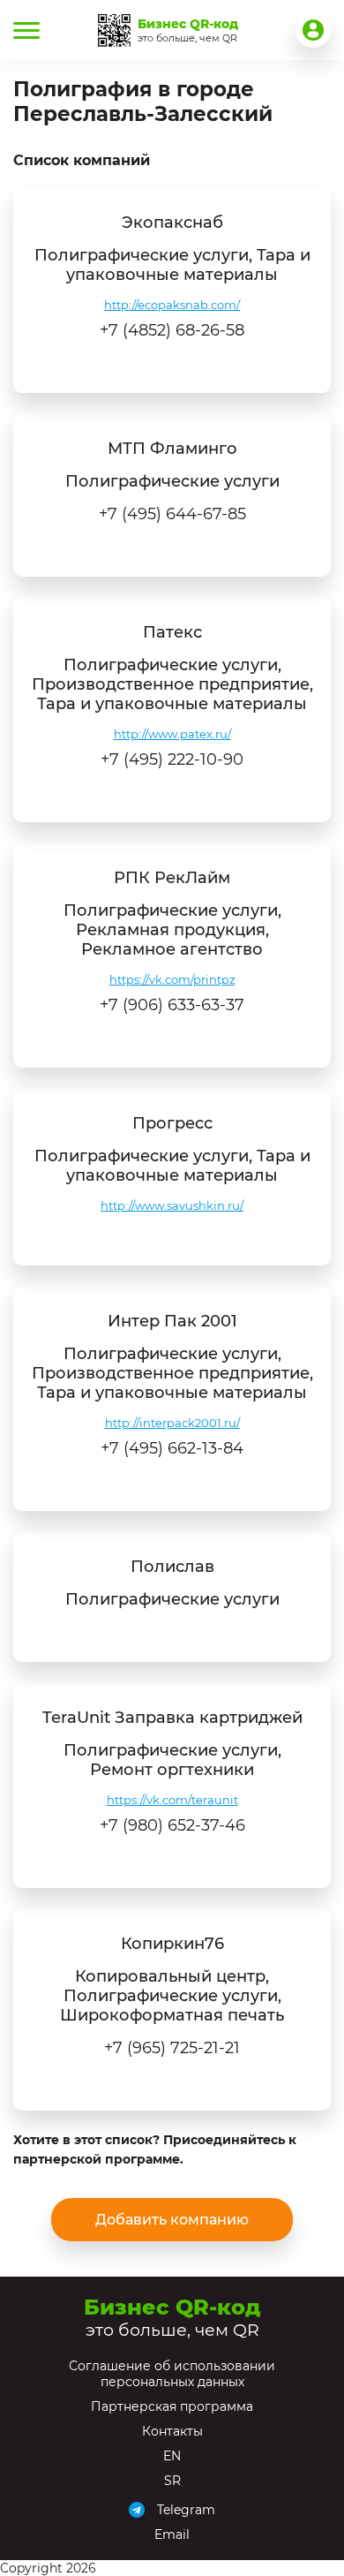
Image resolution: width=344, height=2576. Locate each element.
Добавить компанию (172, 2220)
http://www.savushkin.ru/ (172, 1205)
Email (172, 2534)
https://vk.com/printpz (172, 979)
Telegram (186, 2510)
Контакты (172, 2431)
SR (172, 2481)
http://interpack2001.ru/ (172, 1423)
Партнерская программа (172, 2406)
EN (172, 2456)
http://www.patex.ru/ (172, 734)
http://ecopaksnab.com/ (172, 305)
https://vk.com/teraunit (172, 1800)
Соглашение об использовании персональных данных (172, 2374)
